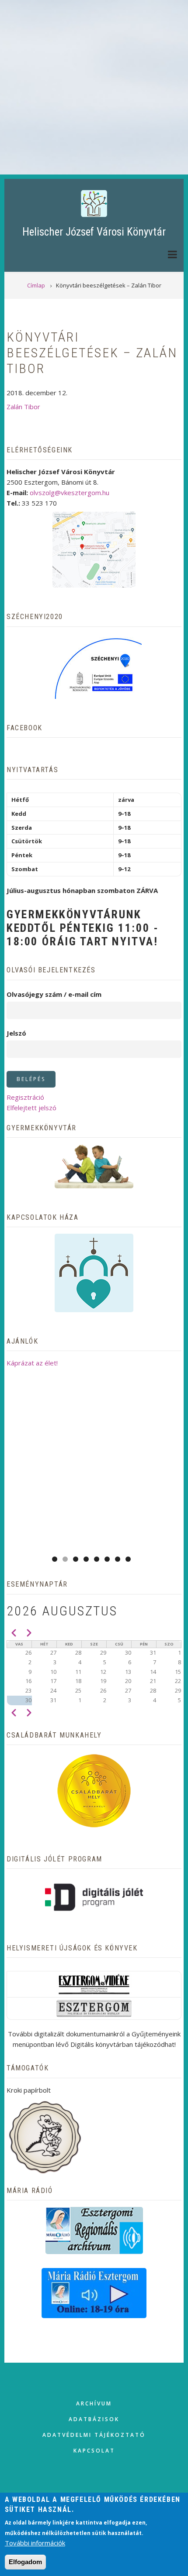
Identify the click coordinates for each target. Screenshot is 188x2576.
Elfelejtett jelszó (31, 1108)
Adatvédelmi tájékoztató (94, 2435)
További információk (35, 2543)
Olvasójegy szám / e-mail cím (54, 994)
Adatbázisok (94, 2419)
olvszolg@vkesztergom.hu (70, 493)
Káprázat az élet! (32, 1363)
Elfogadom (25, 2562)
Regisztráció (25, 1097)
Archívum (94, 2403)
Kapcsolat (94, 2451)
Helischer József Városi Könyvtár (94, 232)
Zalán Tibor (23, 407)
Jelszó (16, 1033)
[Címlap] (94, 203)
